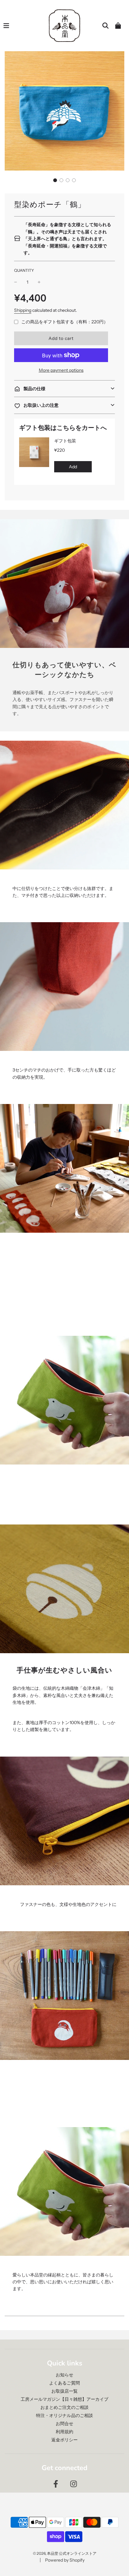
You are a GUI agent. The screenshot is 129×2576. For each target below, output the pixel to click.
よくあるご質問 (64, 2383)
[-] (16, 282)
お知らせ (64, 2375)
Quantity (24, 270)
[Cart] (118, 26)
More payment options (61, 370)
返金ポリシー (64, 2440)
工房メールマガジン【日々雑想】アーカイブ (64, 2399)
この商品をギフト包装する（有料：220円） (65, 322)
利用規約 (64, 2432)
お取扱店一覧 (64, 2391)
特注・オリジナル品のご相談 (64, 2415)
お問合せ (64, 2424)
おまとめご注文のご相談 (64, 2407)
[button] (55, 180)
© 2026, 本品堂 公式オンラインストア (65, 2553)
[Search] (106, 26)
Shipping (23, 310)
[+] (39, 282)
